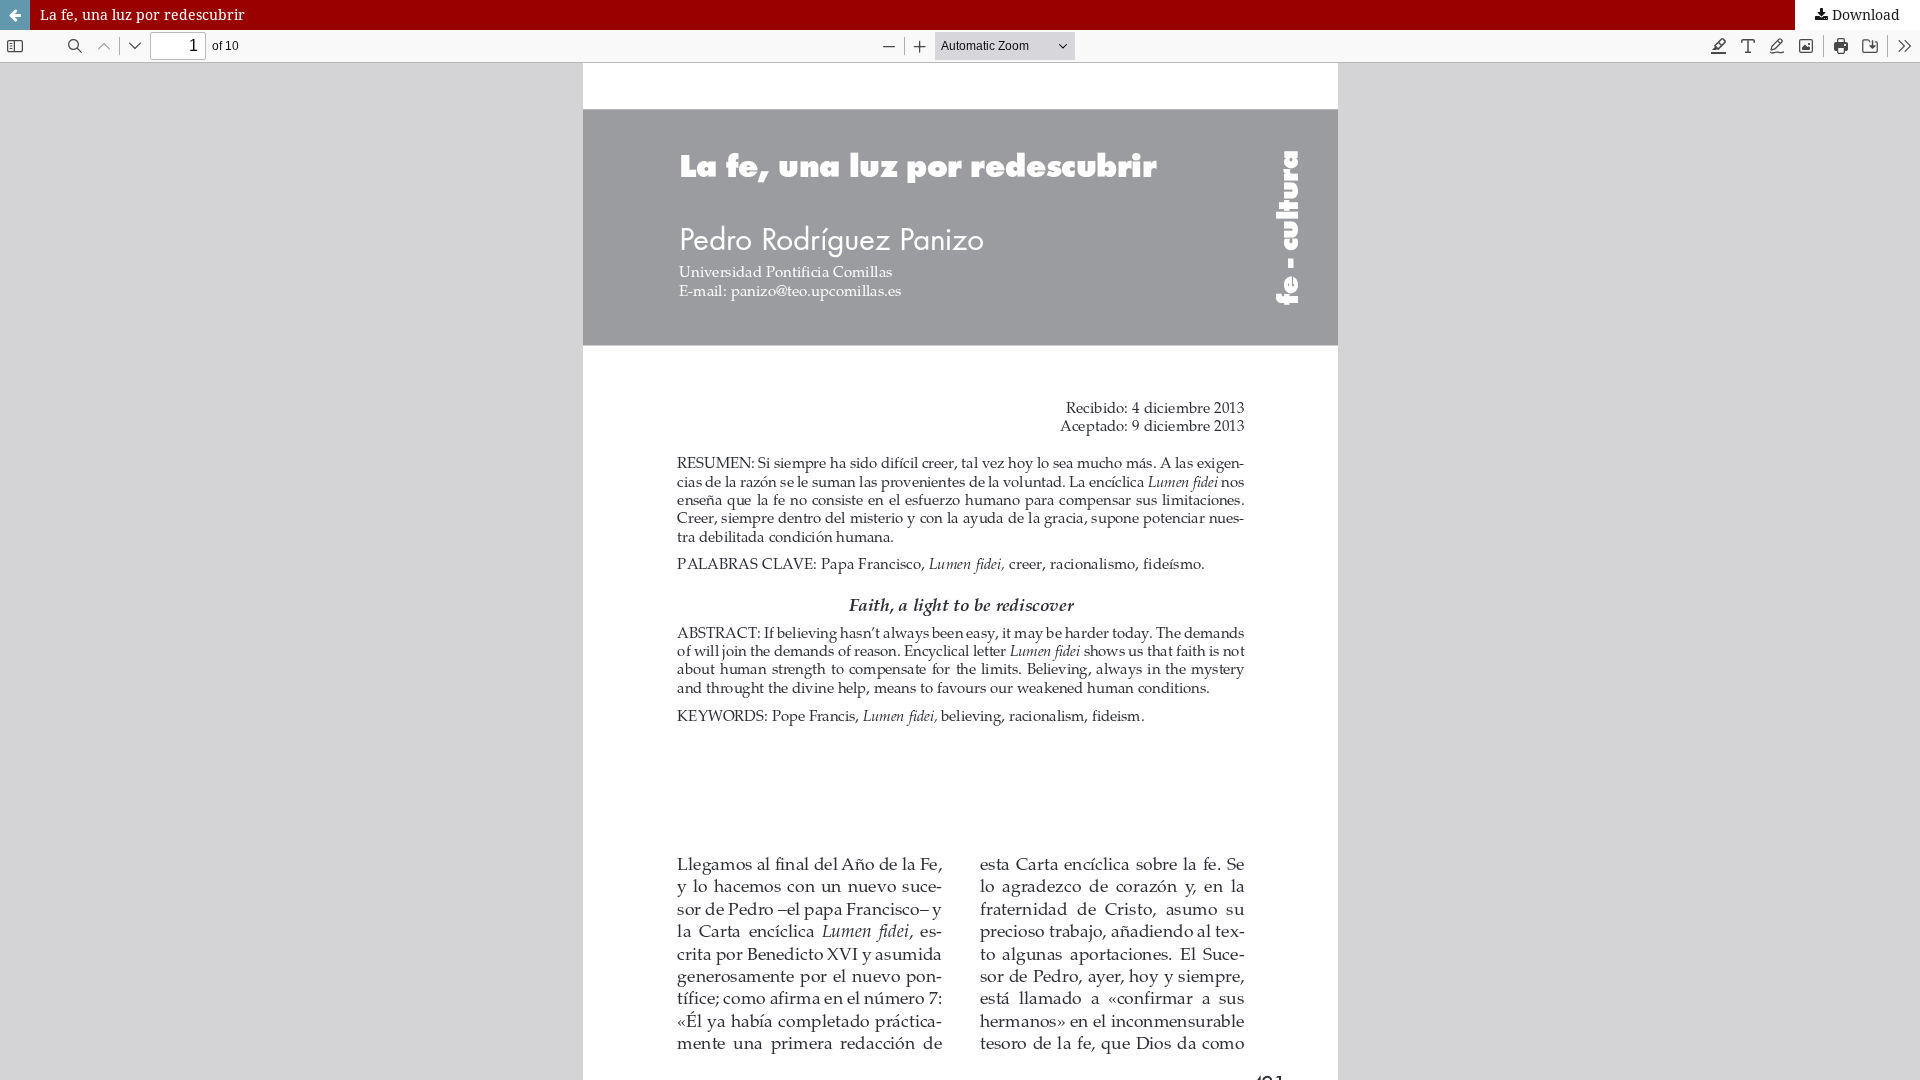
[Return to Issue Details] (15, 15)
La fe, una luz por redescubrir (142, 14)
